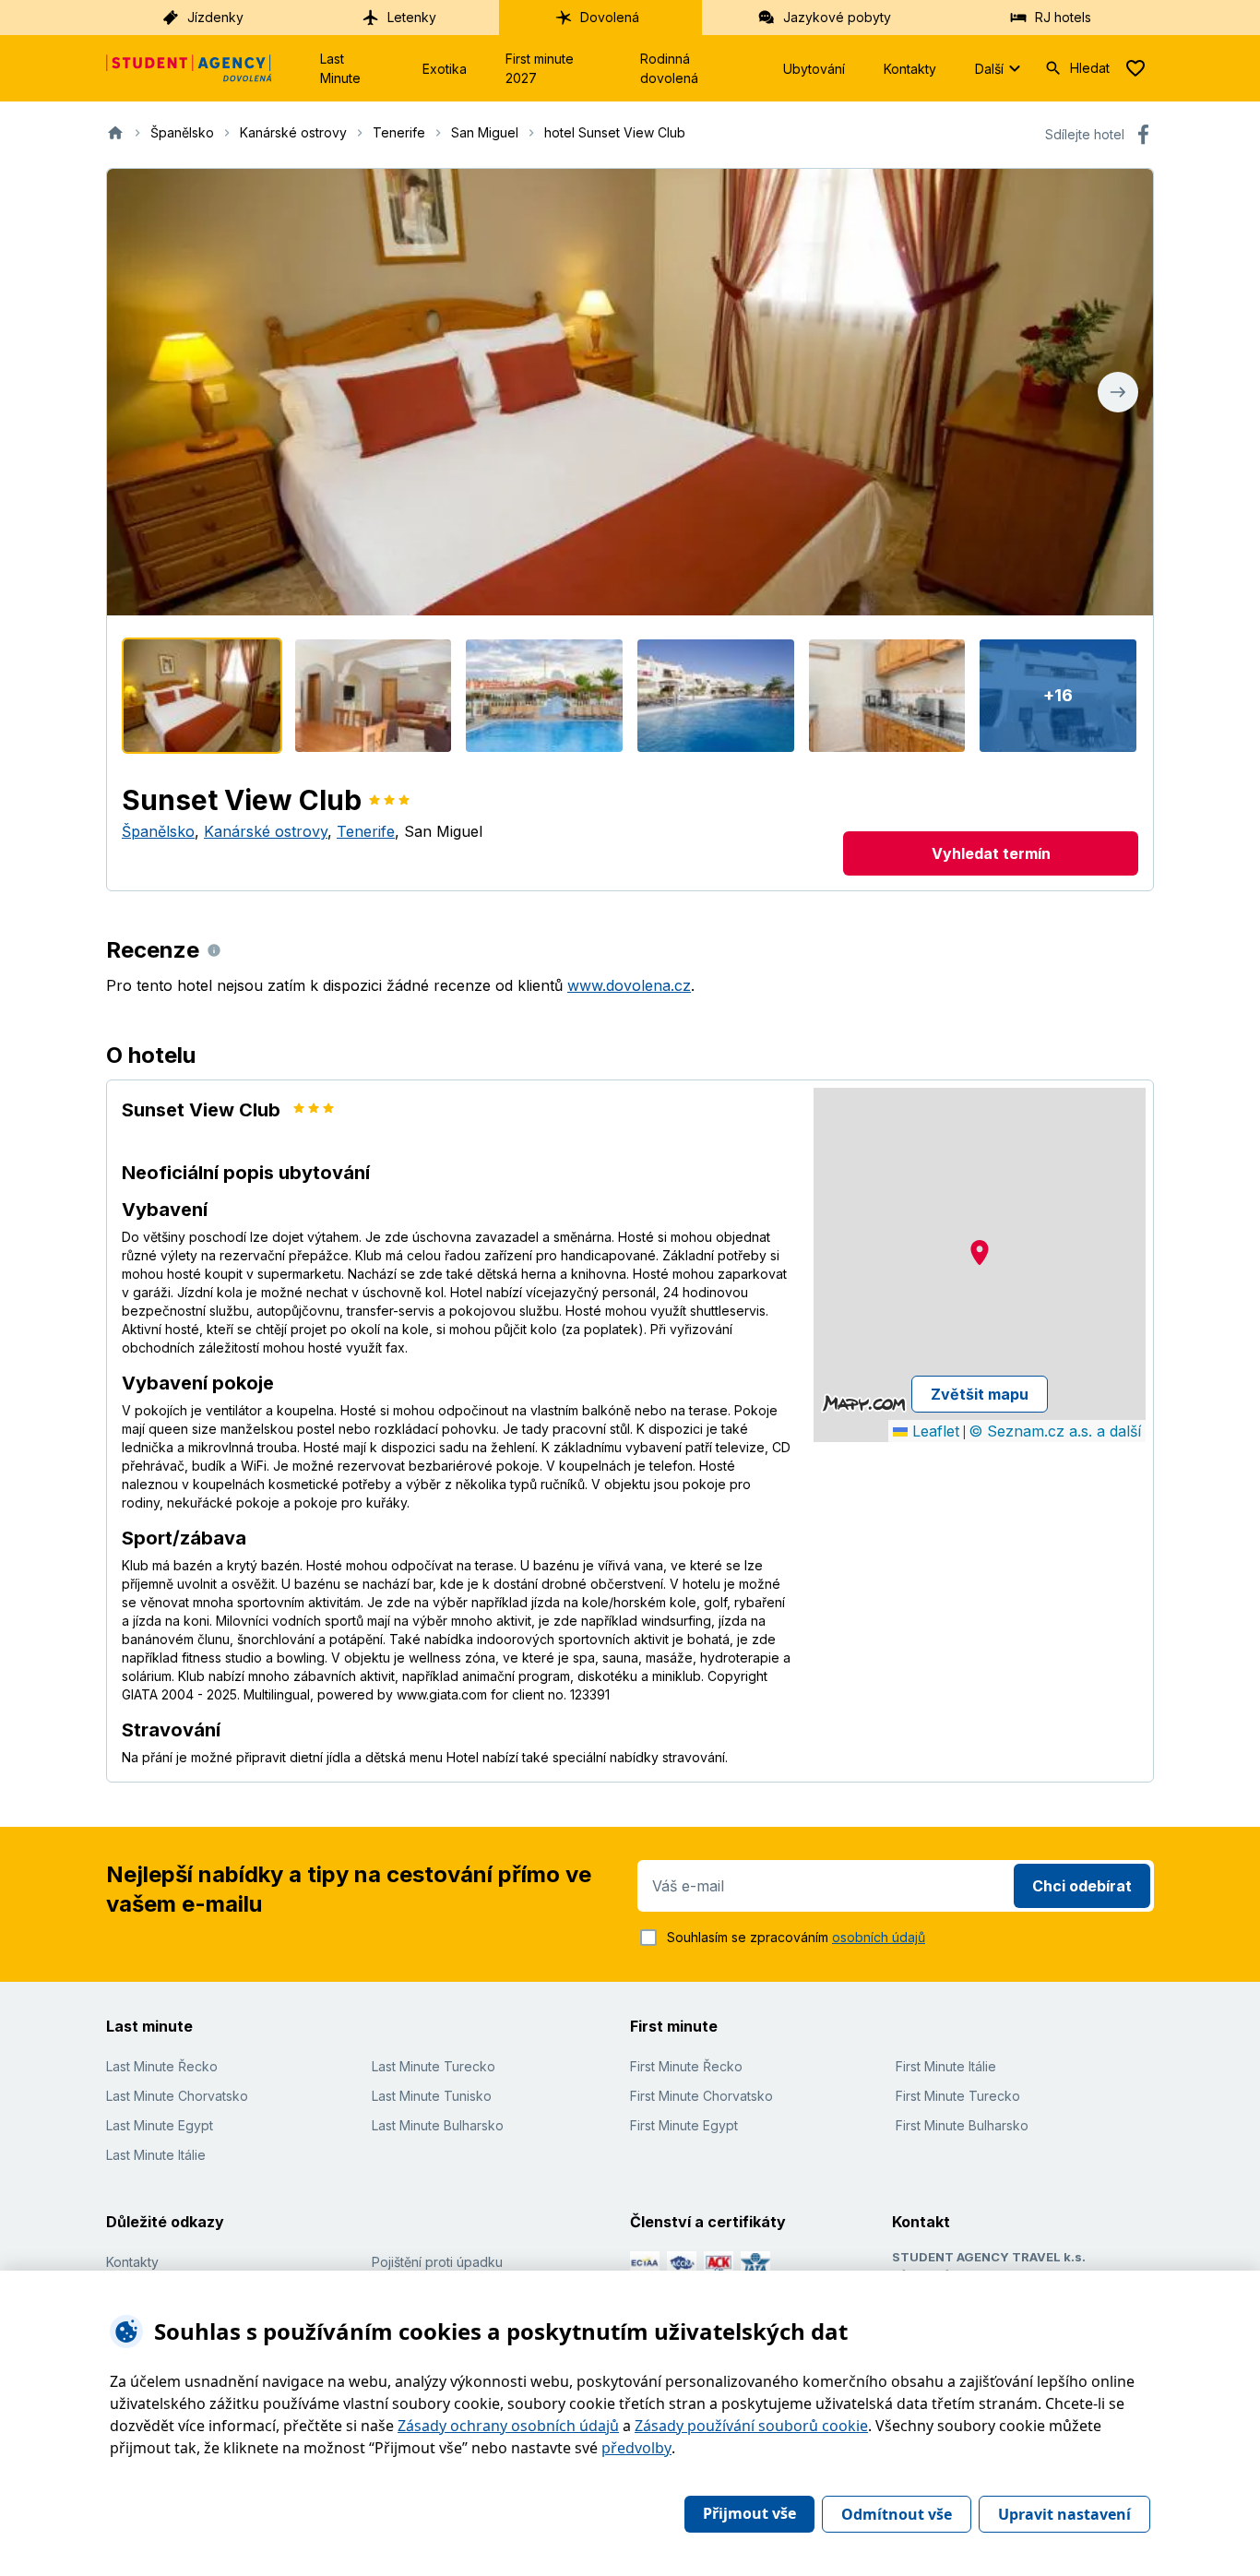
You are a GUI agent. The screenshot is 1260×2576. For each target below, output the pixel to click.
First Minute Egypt (684, 2125)
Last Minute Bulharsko (438, 2125)
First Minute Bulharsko (962, 2125)
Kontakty (910, 69)
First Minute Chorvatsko (701, 2096)
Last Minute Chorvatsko (177, 2096)
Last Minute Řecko (162, 2066)
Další (989, 69)
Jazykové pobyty (837, 17)
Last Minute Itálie (156, 2155)
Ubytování (814, 69)
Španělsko (158, 831)
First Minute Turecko (958, 2096)
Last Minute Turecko (434, 2066)
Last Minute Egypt (160, 2125)
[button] (980, 1252)
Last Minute (340, 68)
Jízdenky (215, 17)
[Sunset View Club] (202, 696)
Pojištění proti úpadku (437, 2262)
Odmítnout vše (897, 2514)
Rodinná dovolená (669, 68)
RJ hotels (1063, 17)
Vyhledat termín (991, 853)
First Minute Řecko (686, 2066)
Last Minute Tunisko (432, 2096)
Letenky (412, 17)
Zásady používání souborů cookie (751, 2426)
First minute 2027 (540, 68)
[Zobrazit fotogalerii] (630, 392)
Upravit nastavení (1064, 2514)
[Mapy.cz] (864, 1403)
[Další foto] (1118, 392)
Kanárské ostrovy (266, 831)
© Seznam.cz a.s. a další (1055, 1431)
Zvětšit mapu (980, 1394)
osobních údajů (879, 1937)
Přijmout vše (749, 2513)
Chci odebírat (1082, 1886)
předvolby (636, 2448)
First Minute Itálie (946, 2066)
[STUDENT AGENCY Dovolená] (189, 68)
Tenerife (366, 831)
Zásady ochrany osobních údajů (508, 2426)
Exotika (445, 69)
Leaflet (933, 1431)
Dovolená (610, 17)
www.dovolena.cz (629, 985)
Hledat (1090, 68)
